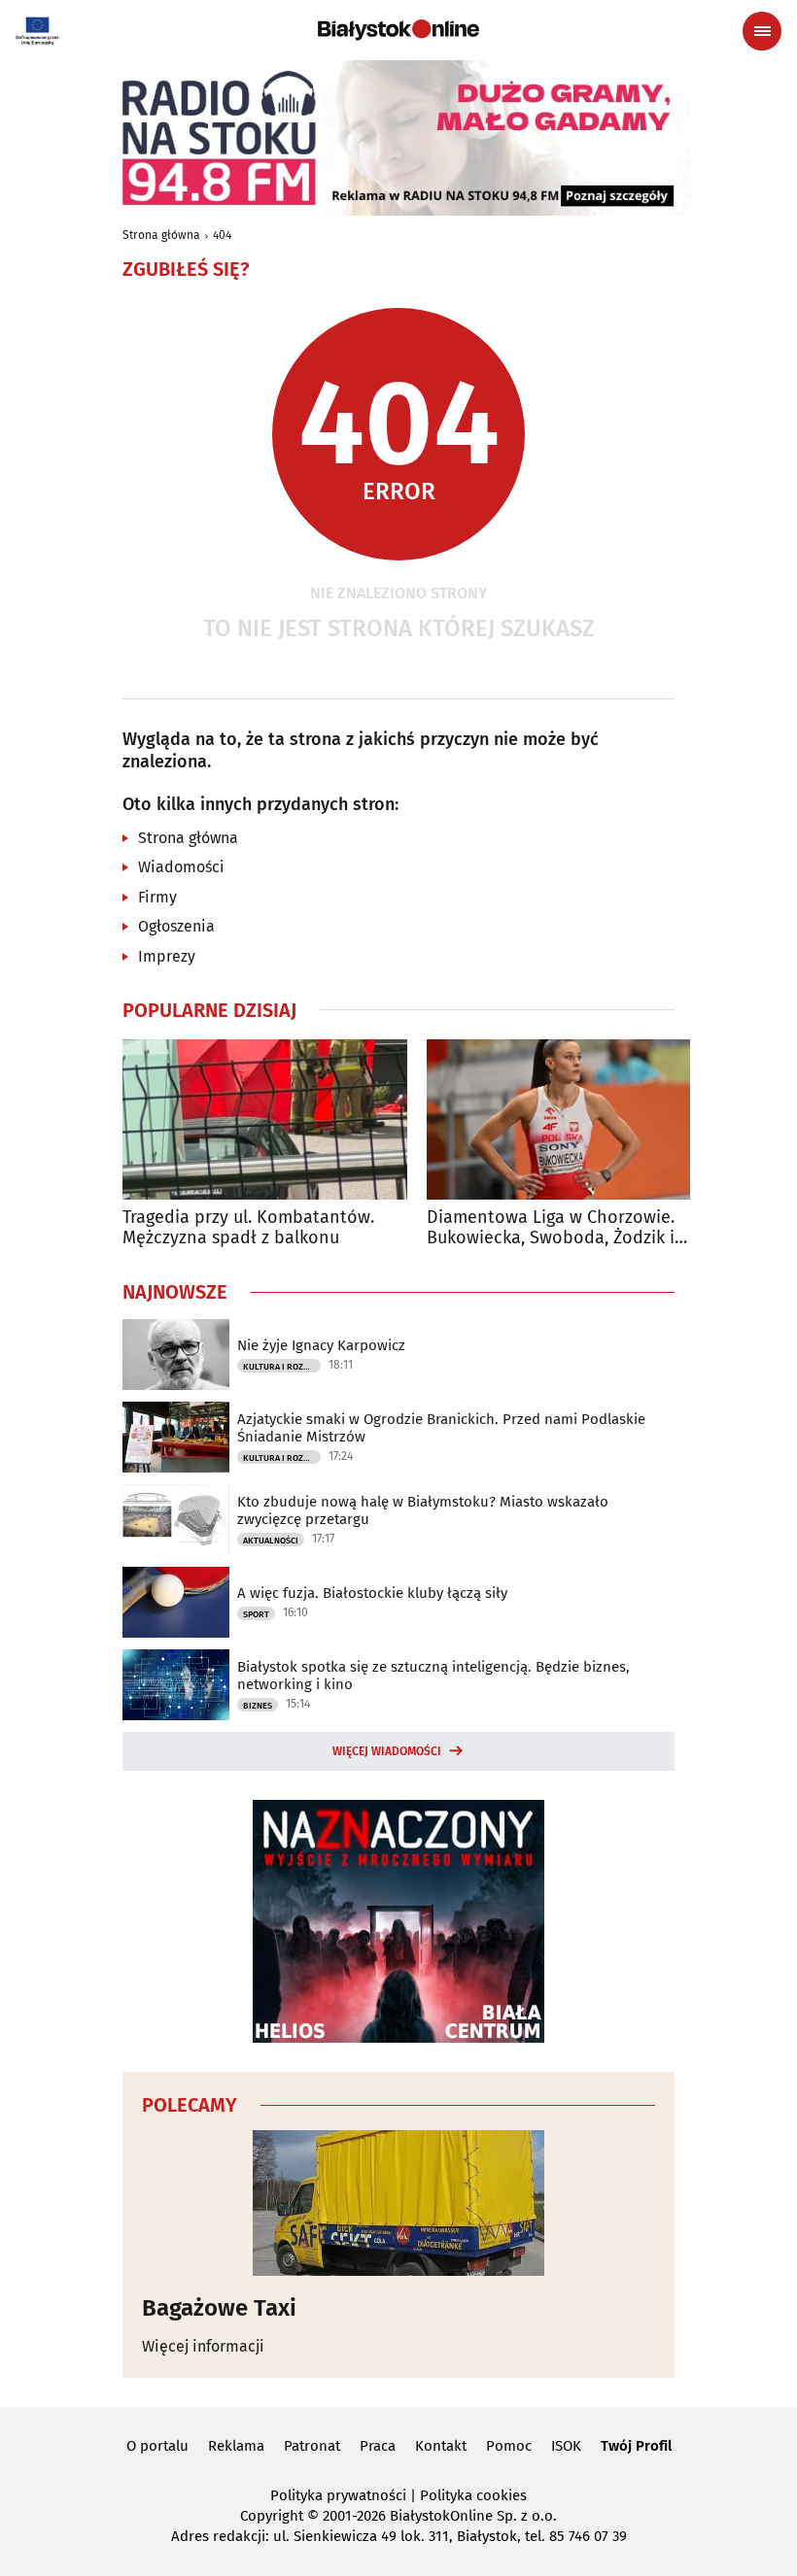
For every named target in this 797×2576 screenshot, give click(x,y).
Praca (378, 2446)
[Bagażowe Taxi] (398, 2203)
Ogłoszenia (176, 926)
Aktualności (271, 1541)
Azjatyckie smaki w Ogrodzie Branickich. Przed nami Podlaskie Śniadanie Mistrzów (441, 1428)
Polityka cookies (473, 2495)
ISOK (566, 2446)
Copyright (272, 2516)
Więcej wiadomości (387, 1751)
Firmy (157, 897)
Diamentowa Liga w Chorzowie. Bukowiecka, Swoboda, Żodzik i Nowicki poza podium (551, 1228)
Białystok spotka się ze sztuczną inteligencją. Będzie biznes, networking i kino (433, 1676)
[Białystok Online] (398, 30)
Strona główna (161, 235)
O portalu (157, 2446)
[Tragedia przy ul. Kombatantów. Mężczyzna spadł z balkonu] (265, 1119)
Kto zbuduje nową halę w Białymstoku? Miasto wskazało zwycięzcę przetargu (423, 1510)
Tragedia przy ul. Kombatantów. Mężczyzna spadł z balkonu (248, 1228)
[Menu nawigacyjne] (762, 31)
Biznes (258, 1706)
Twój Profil (636, 2446)
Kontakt (441, 2446)
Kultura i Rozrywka (282, 1367)
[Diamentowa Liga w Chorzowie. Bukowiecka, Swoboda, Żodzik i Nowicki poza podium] (569, 1119)
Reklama (236, 2446)
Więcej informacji (203, 2346)
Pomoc (509, 2446)
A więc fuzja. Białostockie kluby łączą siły (372, 1593)
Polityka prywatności (338, 2495)
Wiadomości (181, 867)
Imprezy (167, 956)
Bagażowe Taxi (219, 2308)
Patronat (312, 2446)
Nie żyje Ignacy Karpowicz (321, 1345)
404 (222, 235)
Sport (256, 1614)
